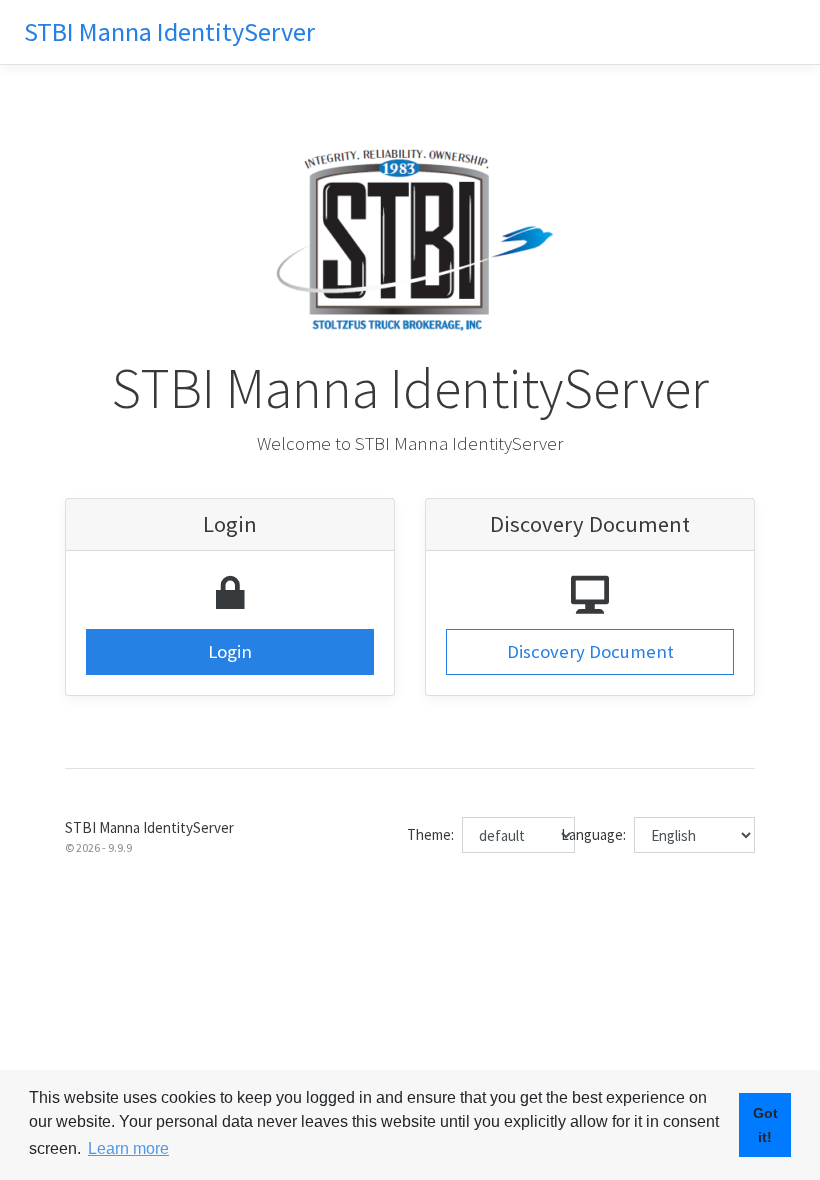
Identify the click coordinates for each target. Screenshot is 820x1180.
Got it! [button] (765, 1125)
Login (230, 651)
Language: (593, 834)
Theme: (430, 834)
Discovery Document (590, 651)
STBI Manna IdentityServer (169, 31)
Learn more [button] (128, 1148)
